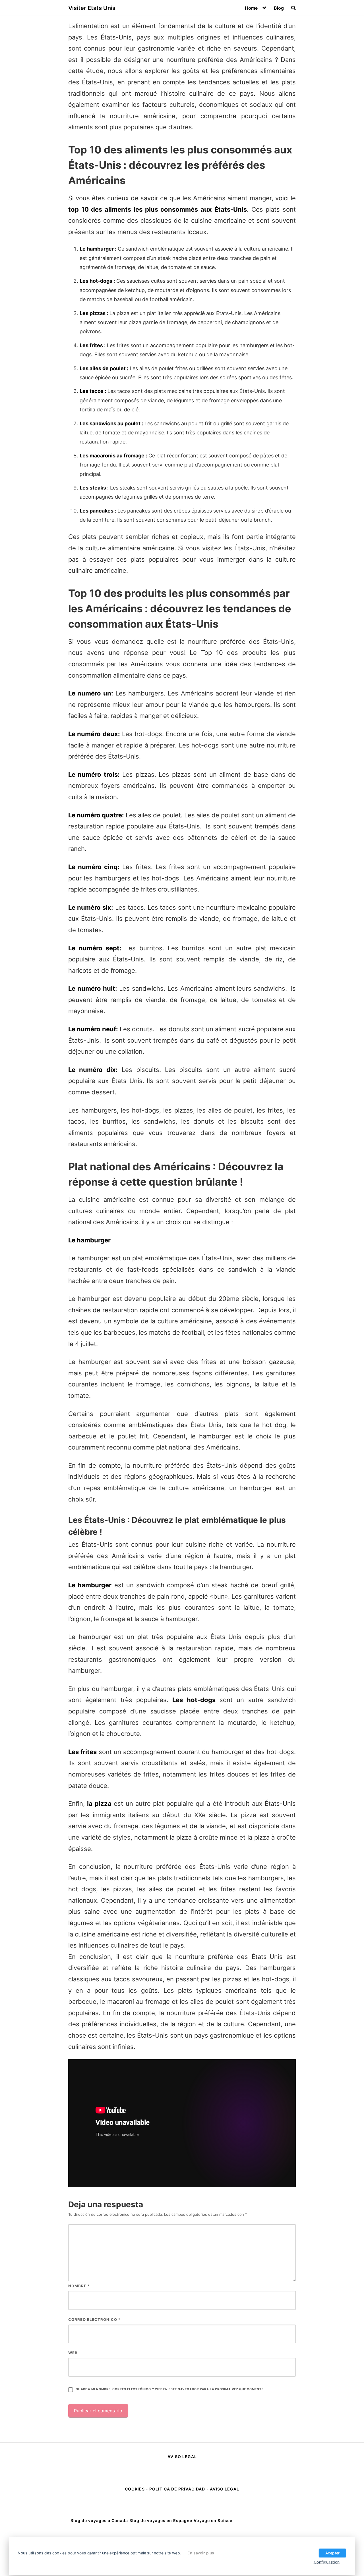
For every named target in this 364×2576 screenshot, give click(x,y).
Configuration (327, 2562)
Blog (279, 8)
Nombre (79, 2286)
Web (73, 2353)
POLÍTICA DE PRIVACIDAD (177, 2489)
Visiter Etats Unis (92, 8)
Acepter (333, 2553)
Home (251, 8)
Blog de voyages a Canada (99, 2520)
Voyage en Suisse (213, 2520)
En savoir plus (201, 2553)
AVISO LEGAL (182, 2457)
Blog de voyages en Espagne (161, 2520)
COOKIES (135, 2489)
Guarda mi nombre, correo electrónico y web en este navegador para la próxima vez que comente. (170, 2389)
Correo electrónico (94, 2319)
